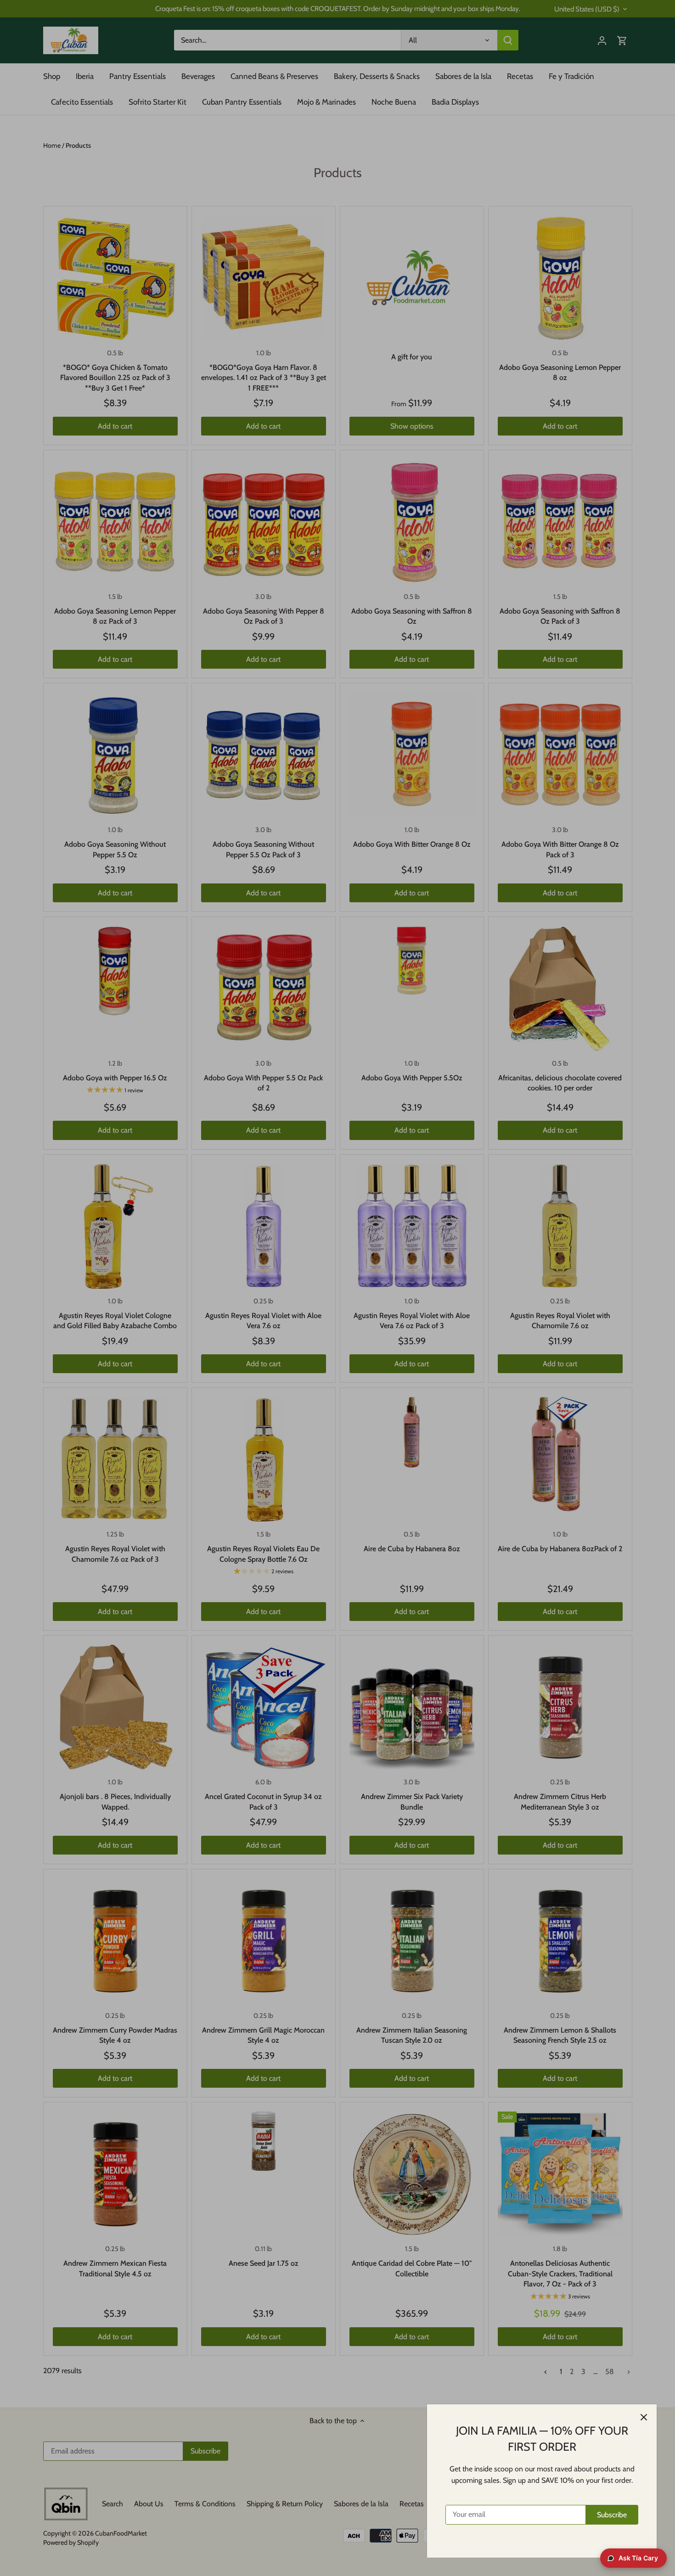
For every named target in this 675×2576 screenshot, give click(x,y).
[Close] (644, 2417)
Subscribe (612, 2515)
